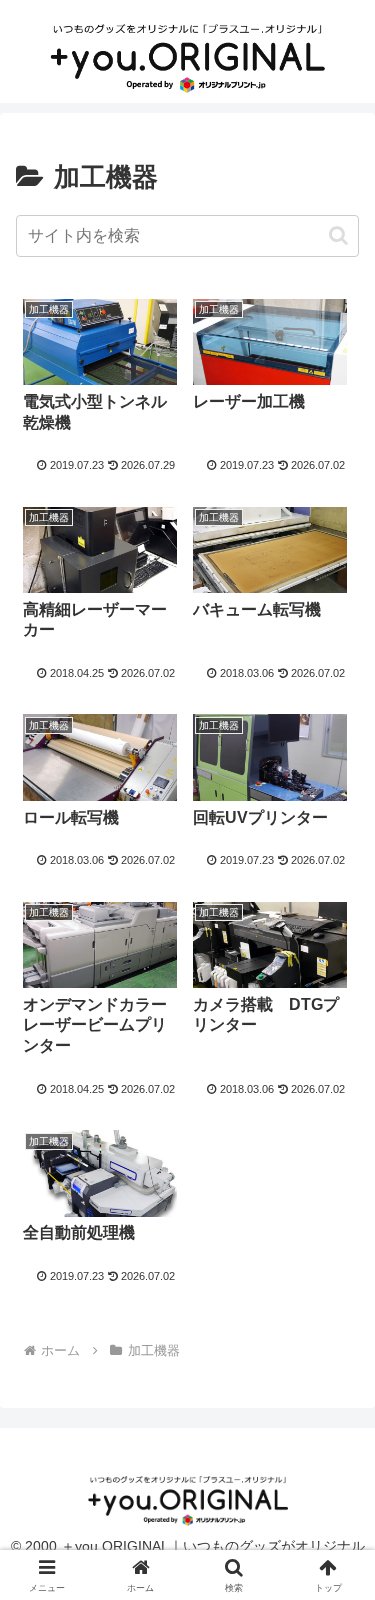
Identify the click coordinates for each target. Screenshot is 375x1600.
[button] (338, 235)
